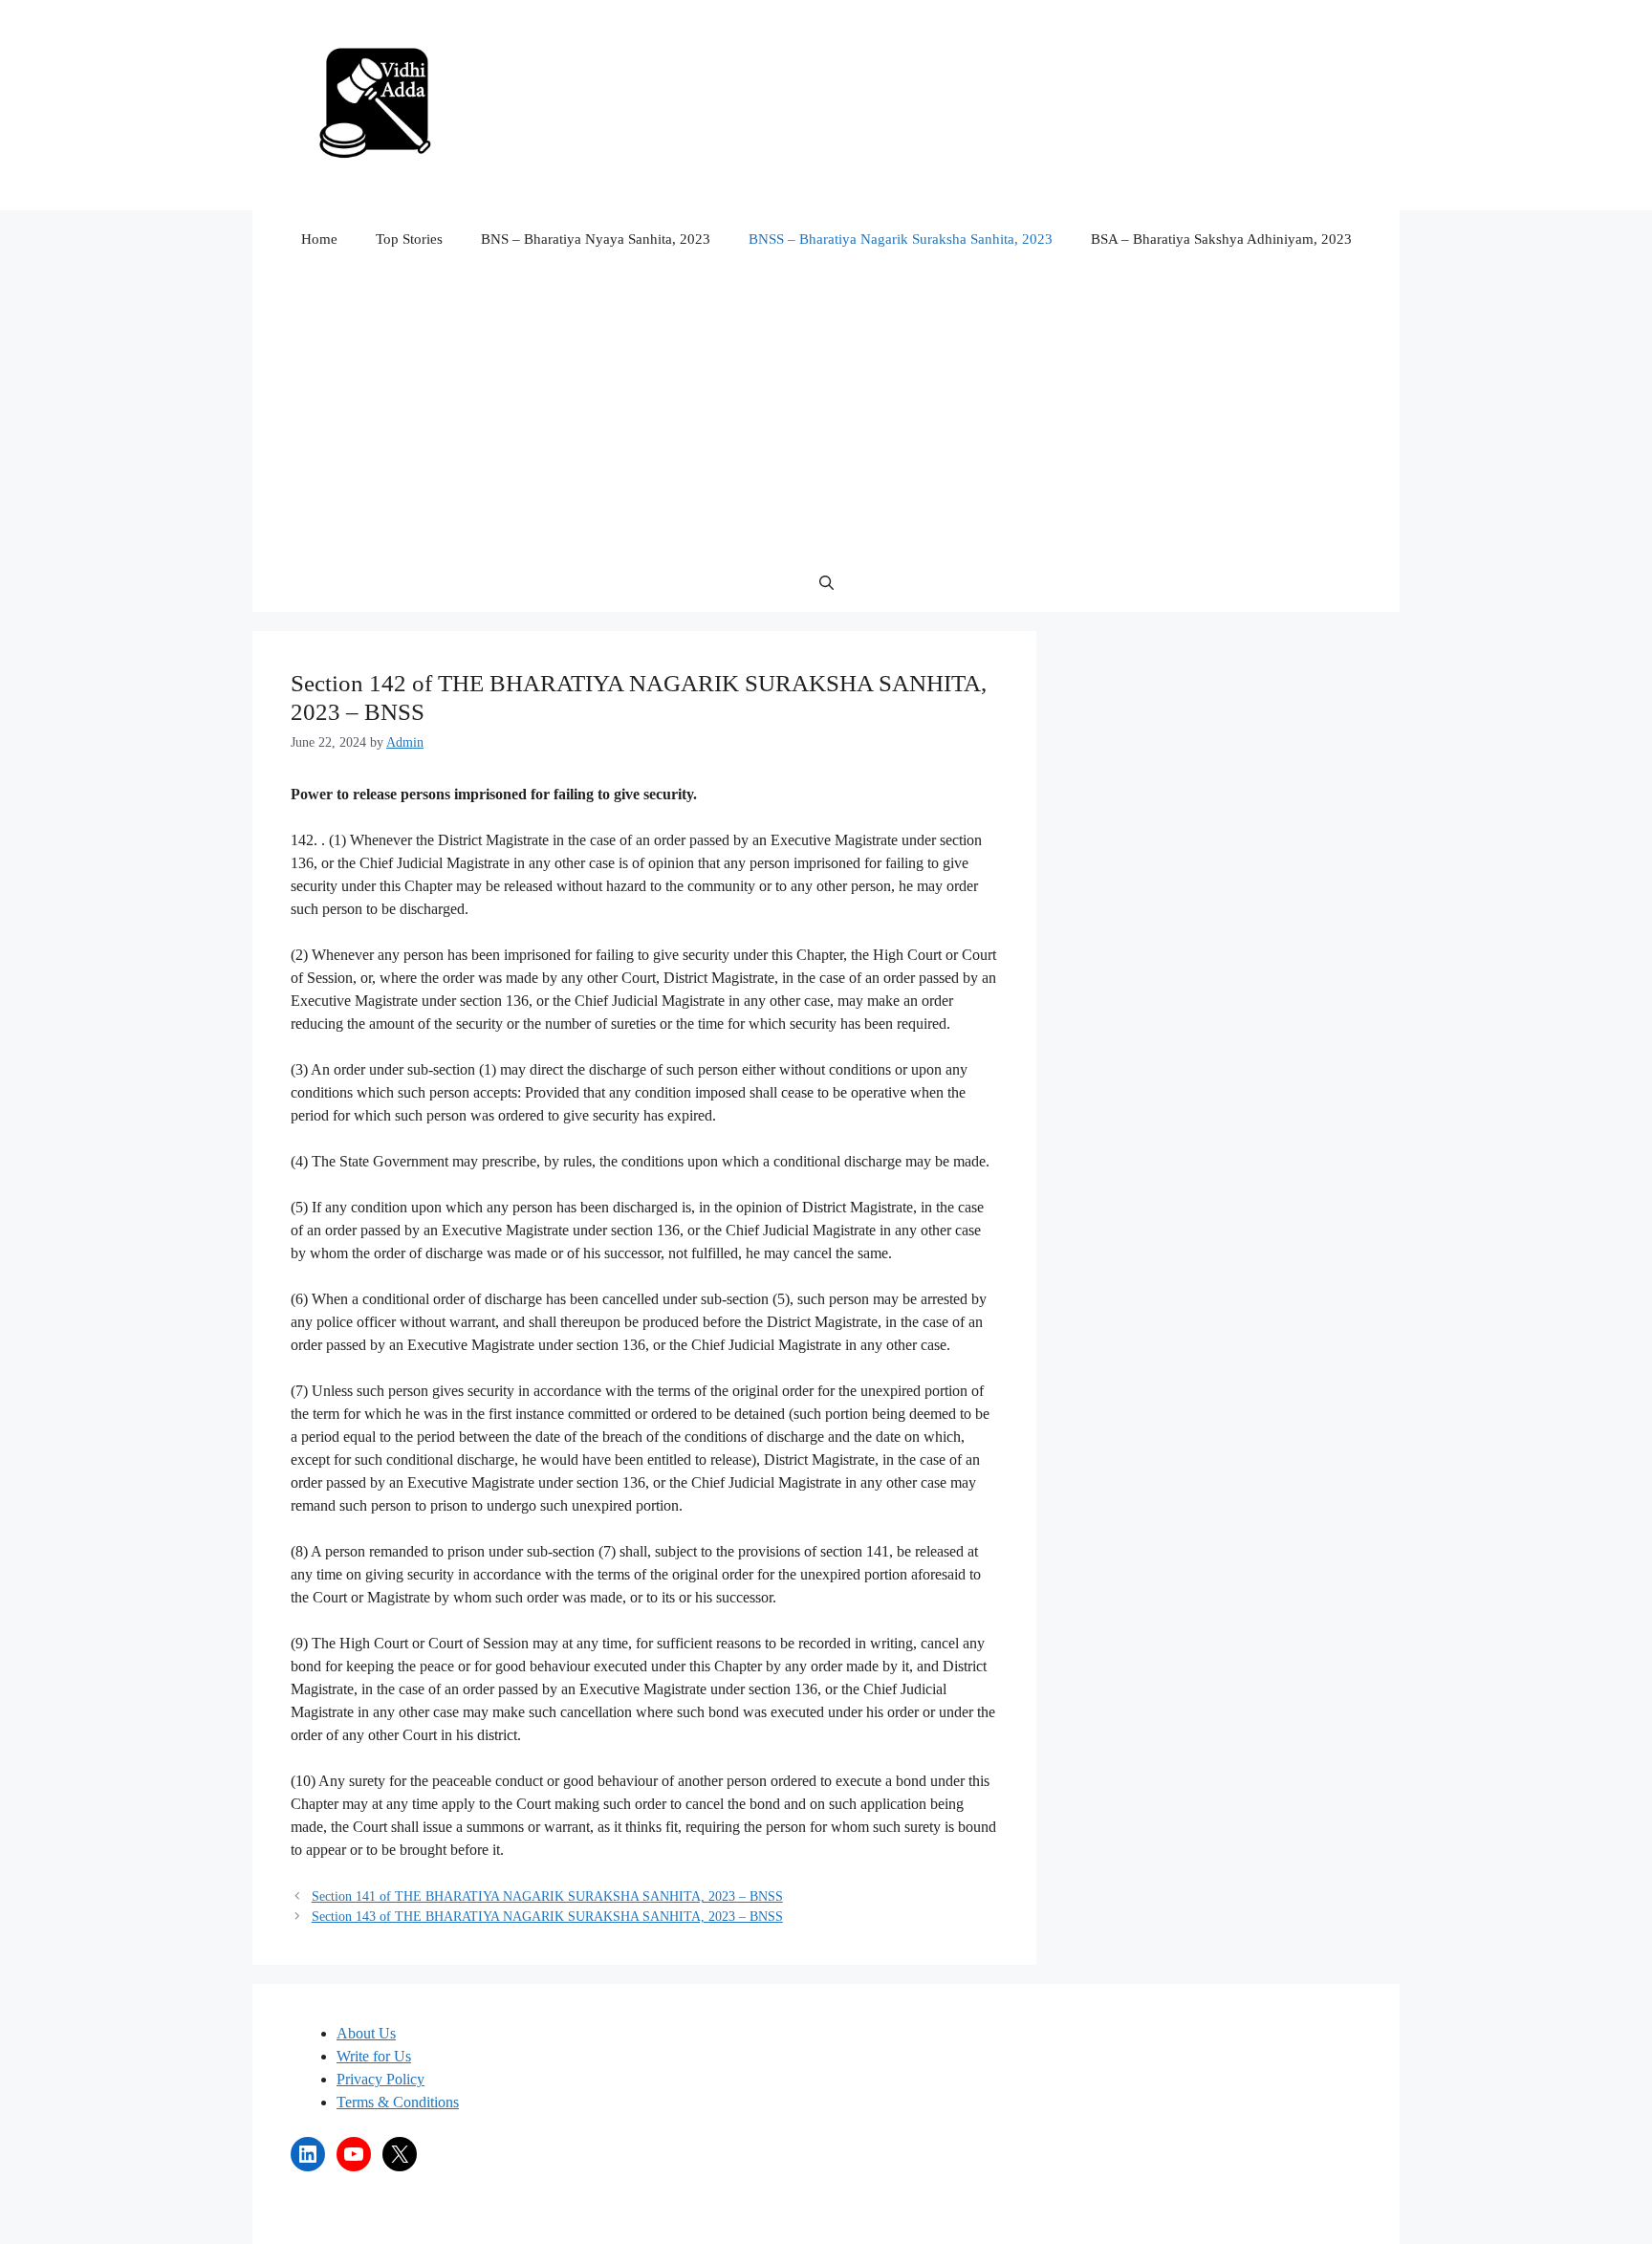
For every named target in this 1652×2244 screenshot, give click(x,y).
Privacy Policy (380, 2079)
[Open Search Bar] (826, 583)
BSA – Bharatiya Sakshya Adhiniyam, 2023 (1221, 239)
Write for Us (374, 2056)
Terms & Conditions (398, 2102)
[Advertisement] (826, 411)
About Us (366, 2033)
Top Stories (409, 239)
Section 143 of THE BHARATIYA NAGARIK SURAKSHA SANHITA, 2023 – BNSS (547, 1917)
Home (319, 239)
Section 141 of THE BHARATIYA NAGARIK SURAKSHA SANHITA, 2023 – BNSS (547, 1896)
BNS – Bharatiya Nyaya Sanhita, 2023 (596, 239)
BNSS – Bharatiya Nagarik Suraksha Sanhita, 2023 (901, 239)
